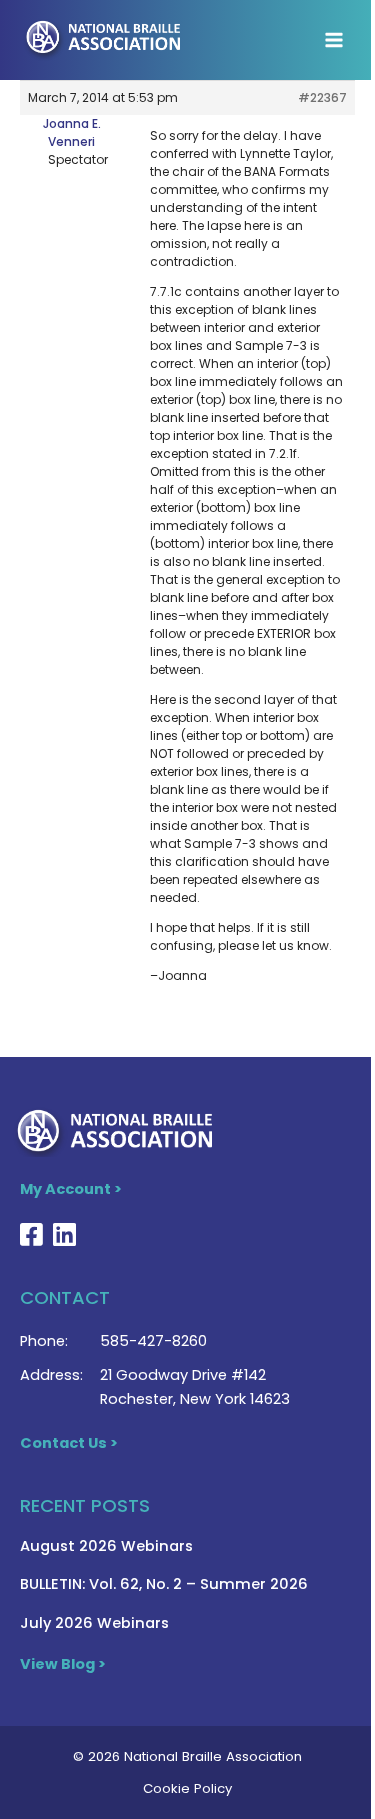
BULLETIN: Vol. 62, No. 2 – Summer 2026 (164, 1584)
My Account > (71, 1189)
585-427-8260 (153, 1341)
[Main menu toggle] (334, 40)
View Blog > (63, 1664)
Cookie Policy (187, 1788)
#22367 (322, 97)
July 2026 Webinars (94, 1623)
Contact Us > (69, 1443)
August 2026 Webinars (106, 1546)
